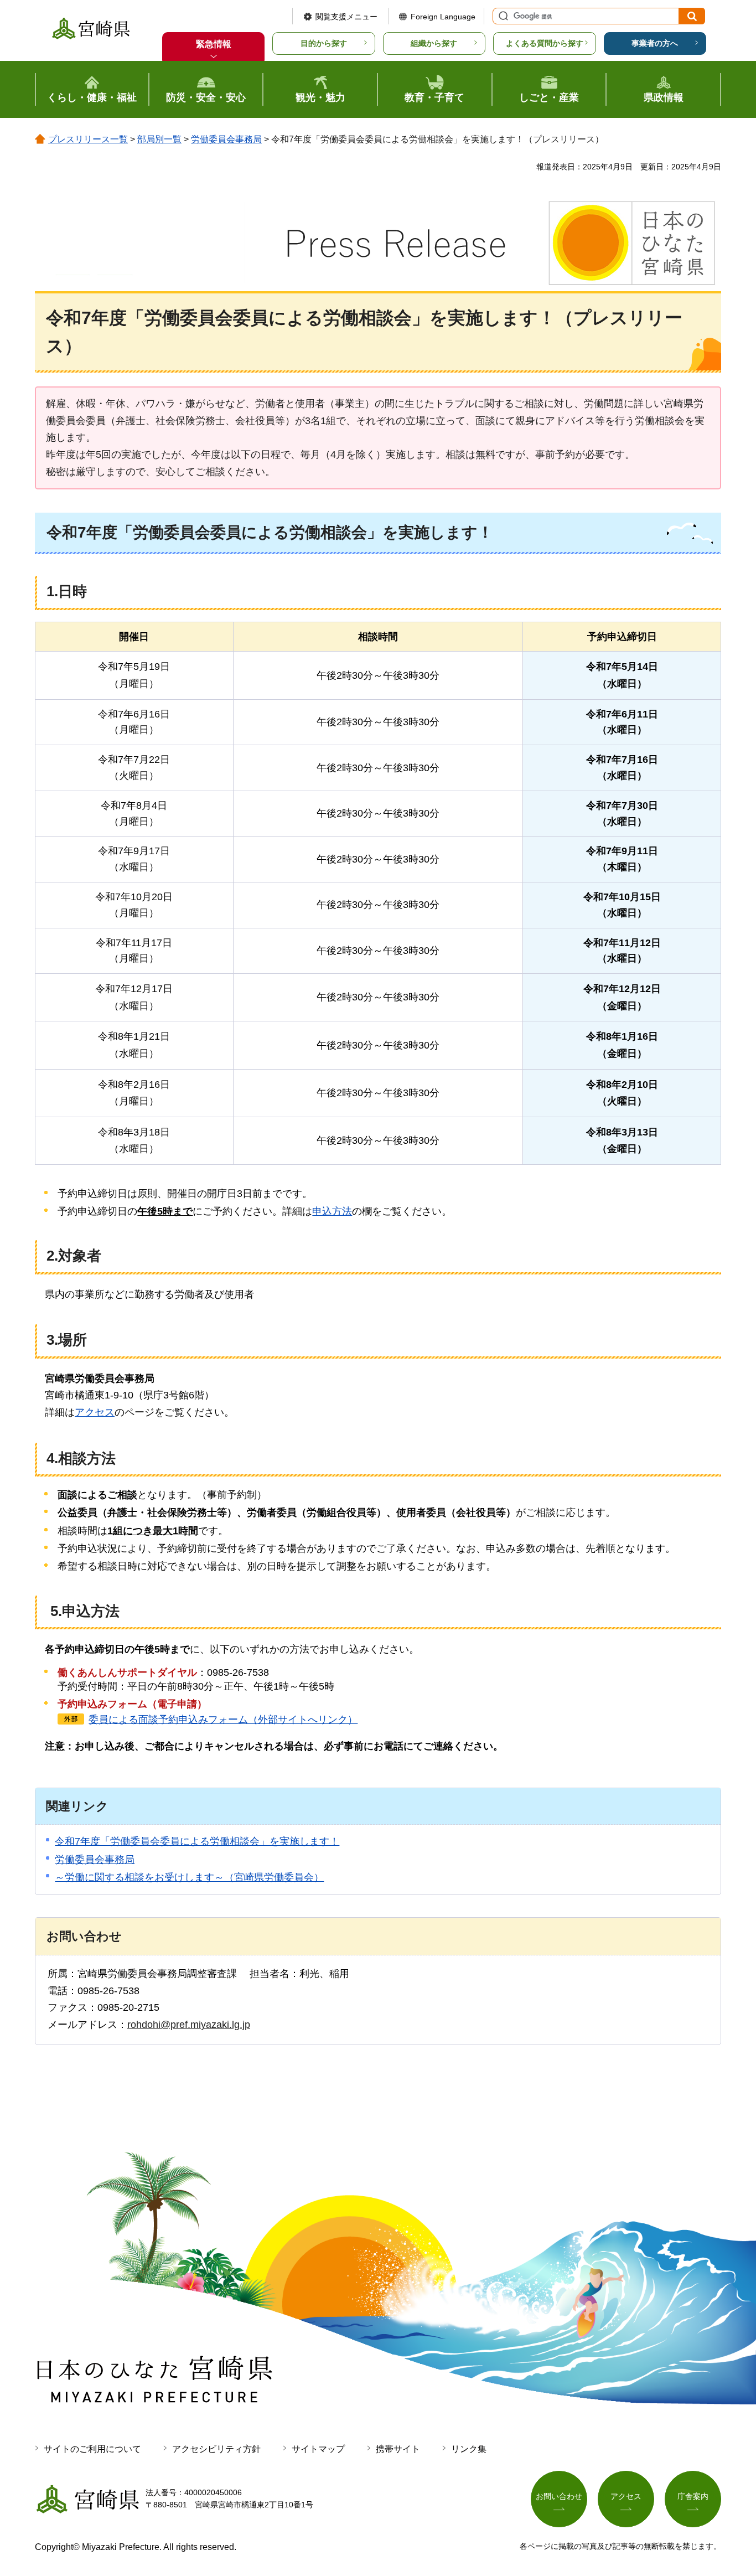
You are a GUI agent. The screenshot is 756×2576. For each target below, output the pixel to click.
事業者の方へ (655, 43)
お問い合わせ (559, 2496)
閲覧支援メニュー (346, 17)
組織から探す (434, 43)
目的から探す (324, 43)
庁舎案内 (693, 2496)
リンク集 (469, 2449)
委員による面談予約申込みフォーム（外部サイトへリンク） (223, 1720)
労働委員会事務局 (226, 139)
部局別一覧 (159, 139)
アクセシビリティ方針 (216, 2449)
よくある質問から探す (545, 43)
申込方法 (332, 1211)
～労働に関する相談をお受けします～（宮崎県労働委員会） (189, 1877)
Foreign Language (443, 17)
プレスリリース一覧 (88, 139)
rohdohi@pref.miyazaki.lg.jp (189, 2025)
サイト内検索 (502, 16)
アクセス (95, 1412)
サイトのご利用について (92, 2449)
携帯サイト (398, 2449)
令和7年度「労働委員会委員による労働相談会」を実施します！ (197, 1841)
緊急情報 (214, 44)
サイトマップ (318, 2449)
